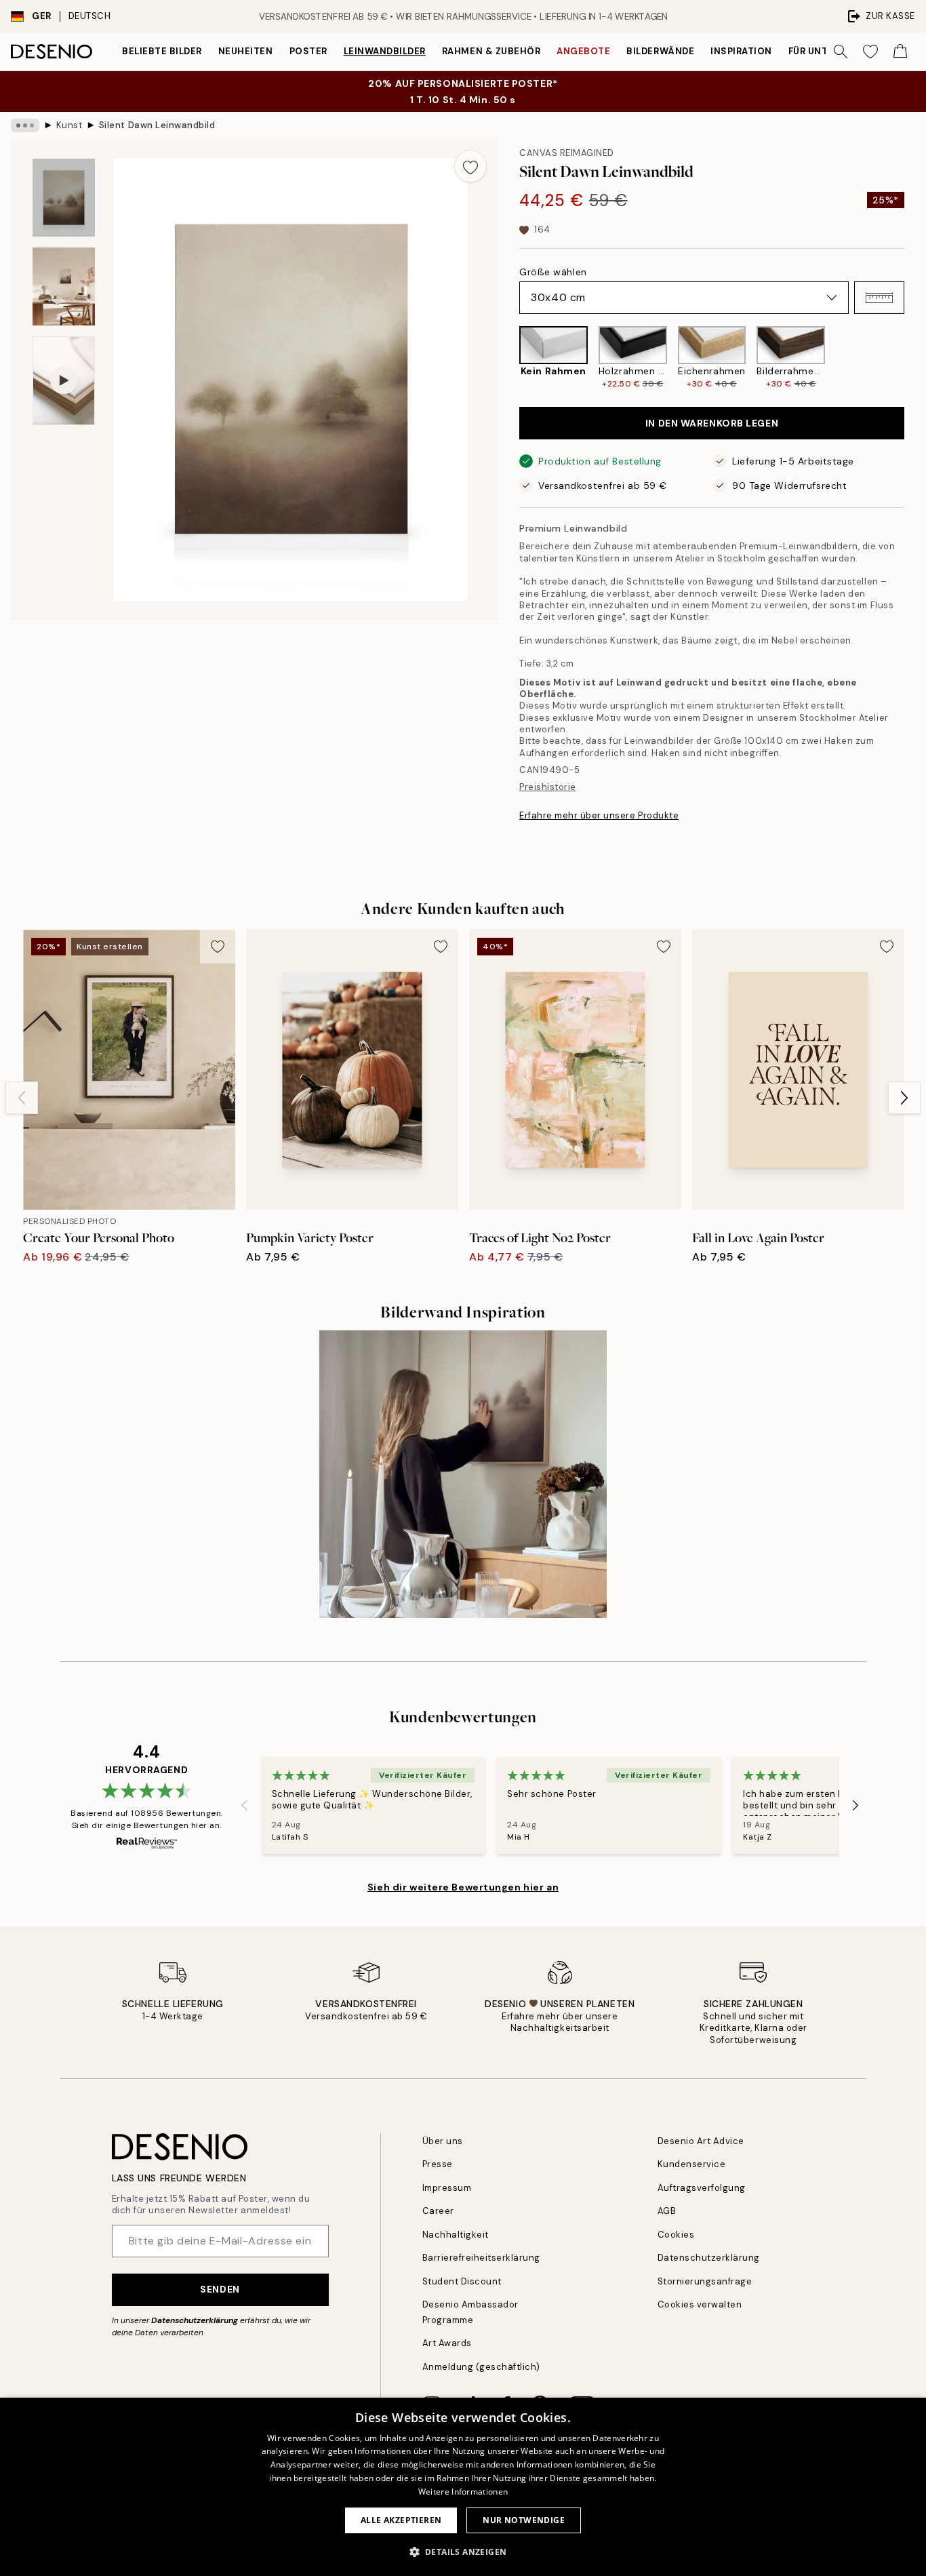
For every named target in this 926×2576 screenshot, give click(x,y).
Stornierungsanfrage (705, 2281)
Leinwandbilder (385, 51)
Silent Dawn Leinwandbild (157, 125)
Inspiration (741, 51)
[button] (879, 298)
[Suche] (841, 52)
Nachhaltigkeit (456, 2235)
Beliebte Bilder (162, 51)
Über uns (443, 2141)
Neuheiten (246, 51)
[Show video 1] (64, 381)
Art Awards (447, 2343)
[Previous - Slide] (508, 358)
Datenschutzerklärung (195, 2320)
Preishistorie (548, 787)
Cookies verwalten (700, 2304)
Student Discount (462, 2281)
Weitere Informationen (463, 2492)
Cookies (676, 2235)
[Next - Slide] (915, 358)
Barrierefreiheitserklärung (482, 2258)
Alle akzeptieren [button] (401, 2520)
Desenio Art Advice (701, 2141)
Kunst (69, 125)
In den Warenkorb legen (712, 423)
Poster (308, 51)
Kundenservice (692, 2164)
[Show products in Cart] (900, 52)
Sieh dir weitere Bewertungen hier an (463, 1887)
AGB (667, 2211)
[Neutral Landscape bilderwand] (463, 1474)
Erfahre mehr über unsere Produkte (599, 815)
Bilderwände (660, 51)
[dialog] (463, 2487)
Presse (438, 2164)
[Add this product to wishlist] (470, 166)
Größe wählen (553, 272)
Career (438, 2211)
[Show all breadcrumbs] (25, 125)
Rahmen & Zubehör (491, 51)
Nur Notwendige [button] (524, 2520)
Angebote (583, 51)
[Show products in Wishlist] (870, 52)
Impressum (447, 2188)
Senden (220, 2289)
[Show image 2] (64, 286)
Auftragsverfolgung (702, 2188)
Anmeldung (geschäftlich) (481, 2367)
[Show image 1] (64, 198)
